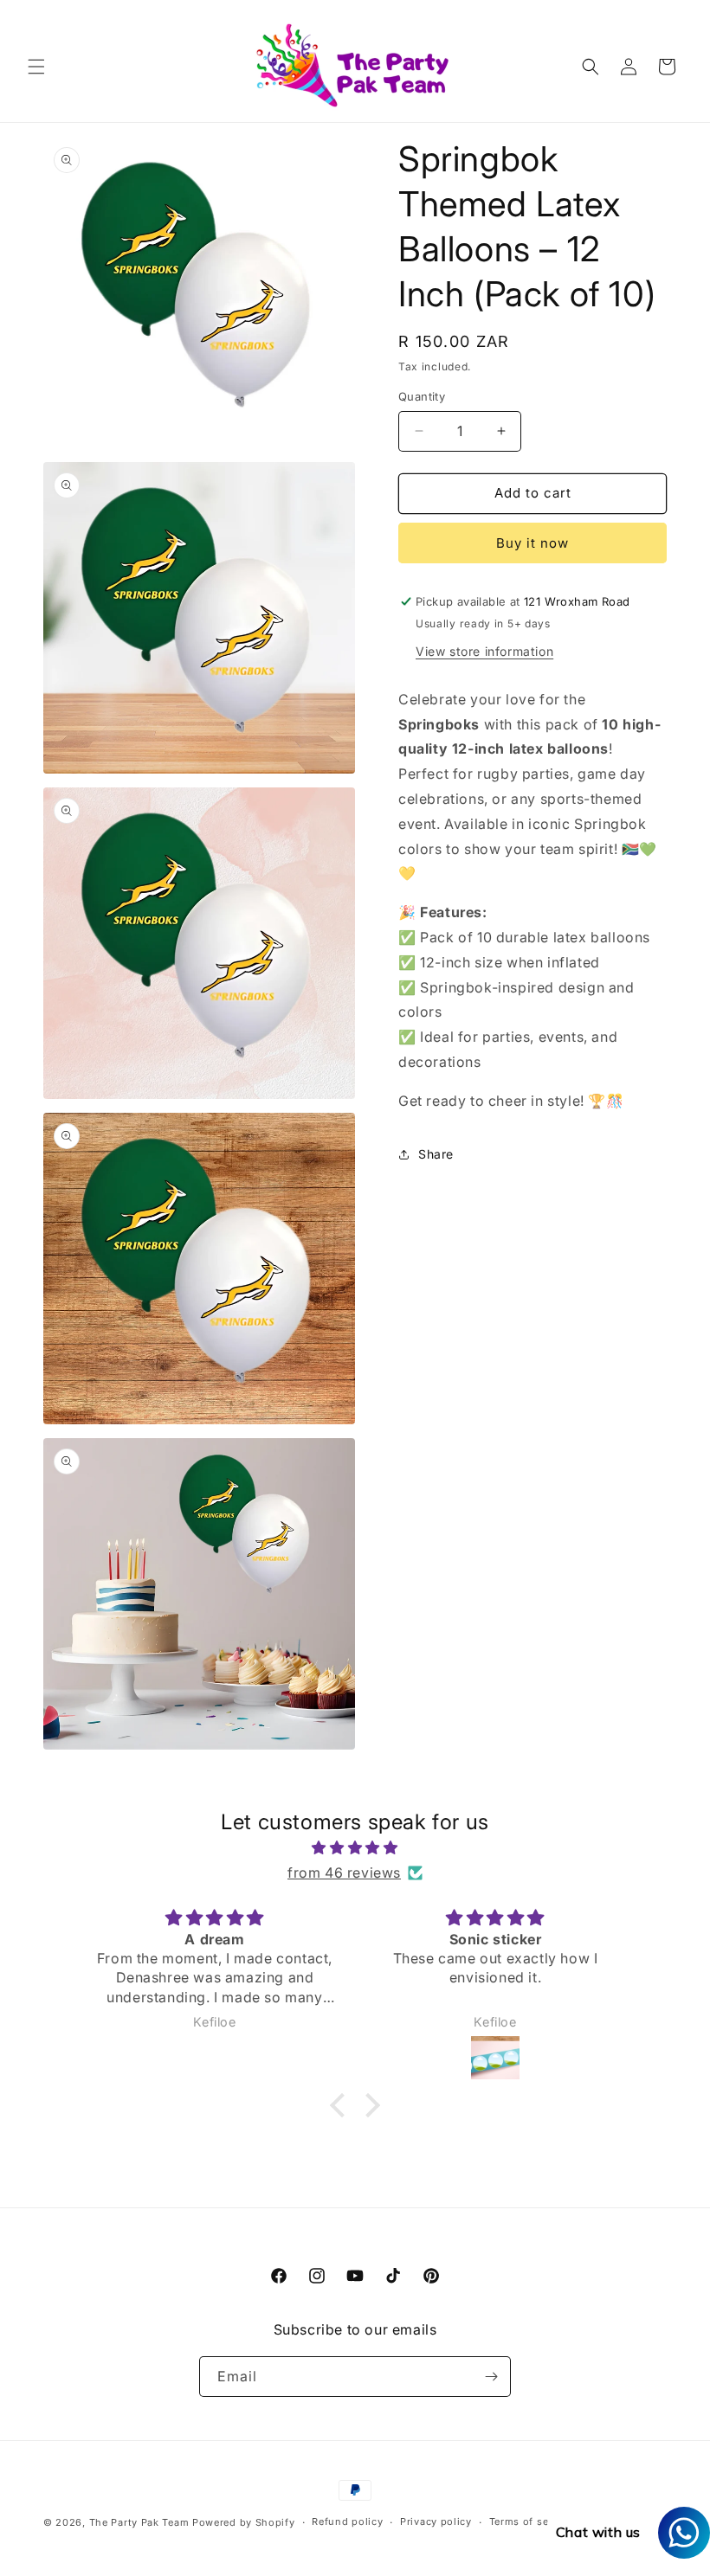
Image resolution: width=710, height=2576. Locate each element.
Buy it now (532, 543)
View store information (484, 651)
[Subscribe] (491, 2377)
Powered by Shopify (244, 2522)
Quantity (422, 396)
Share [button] (436, 1154)
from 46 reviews (344, 1873)
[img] (355, 1848)
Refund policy (347, 2521)
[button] (36, 67)
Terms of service (531, 2521)
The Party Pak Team (139, 2522)
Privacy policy (436, 2521)
